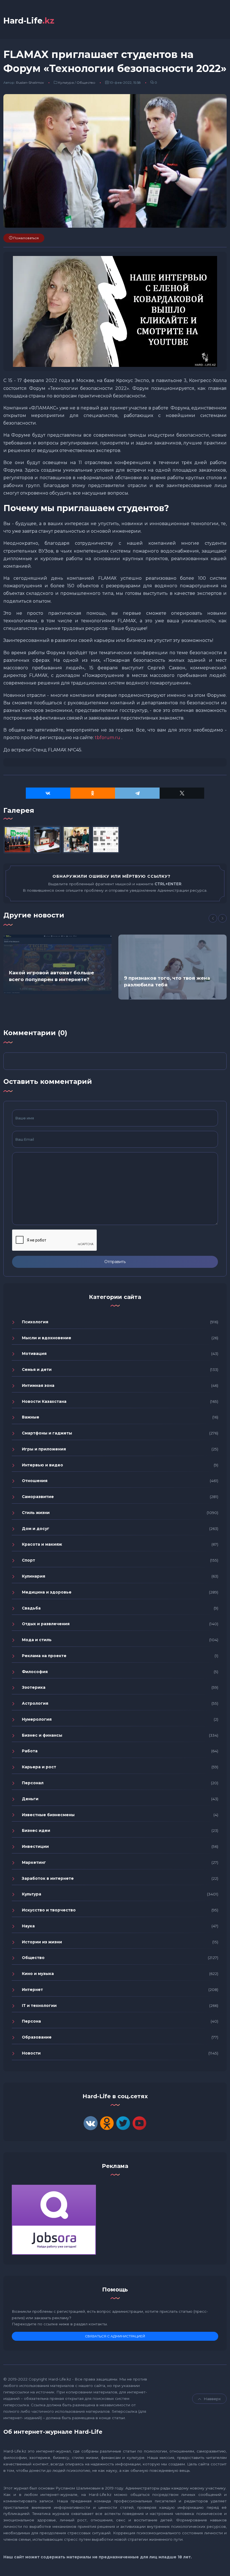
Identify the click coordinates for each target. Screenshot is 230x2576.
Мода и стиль (37, 1640)
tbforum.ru (108, 738)
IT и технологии (39, 2006)
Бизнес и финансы (42, 1735)
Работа (30, 1751)
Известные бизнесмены (48, 1815)
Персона (31, 2021)
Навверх (212, 2399)
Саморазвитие (38, 1497)
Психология (35, 1322)
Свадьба (31, 1608)
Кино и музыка (38, 1974)
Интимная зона (38, 1385)
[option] (58, 964)
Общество (86, 82)
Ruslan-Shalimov (30, 82)
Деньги (30, 1799)
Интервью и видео (42, 1465)
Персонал (33, 1783)
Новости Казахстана (44, 1401)
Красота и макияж (42, 1544)
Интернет (32, 1990)
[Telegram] (137, 793)
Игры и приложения (44, 1449)
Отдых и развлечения (46, 1624)
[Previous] (213, 918)
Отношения (35, 1481)
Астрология (35, 1703)
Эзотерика (34, 1687)
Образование (37, 2037)
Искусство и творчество (49, 1910)
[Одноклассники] (93, 793)
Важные (31, 1417)
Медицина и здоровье (47, 1592)
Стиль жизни (36, 1513)
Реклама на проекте (44, 1656)
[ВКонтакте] (48, 793)
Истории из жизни (42, 1942)
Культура (66, 82)
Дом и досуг (36, 1529)
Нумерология (37, 1719)
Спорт (28, 1560)
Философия (35, 1672)
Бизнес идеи (36, 1830)
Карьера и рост (39, 1767)
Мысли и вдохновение (47, 1338)
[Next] (222, 918)
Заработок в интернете (48, 1878)
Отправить (115, 1262)
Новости (31, 2053)
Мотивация (34, 1354)
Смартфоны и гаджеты (47, 1433)
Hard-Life (29, 21)
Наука (28, 1926)
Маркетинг (34, 1862)
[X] (182, 793)
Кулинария (34, 1576)
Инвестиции (35, 1846)
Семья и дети (37, 1369)
